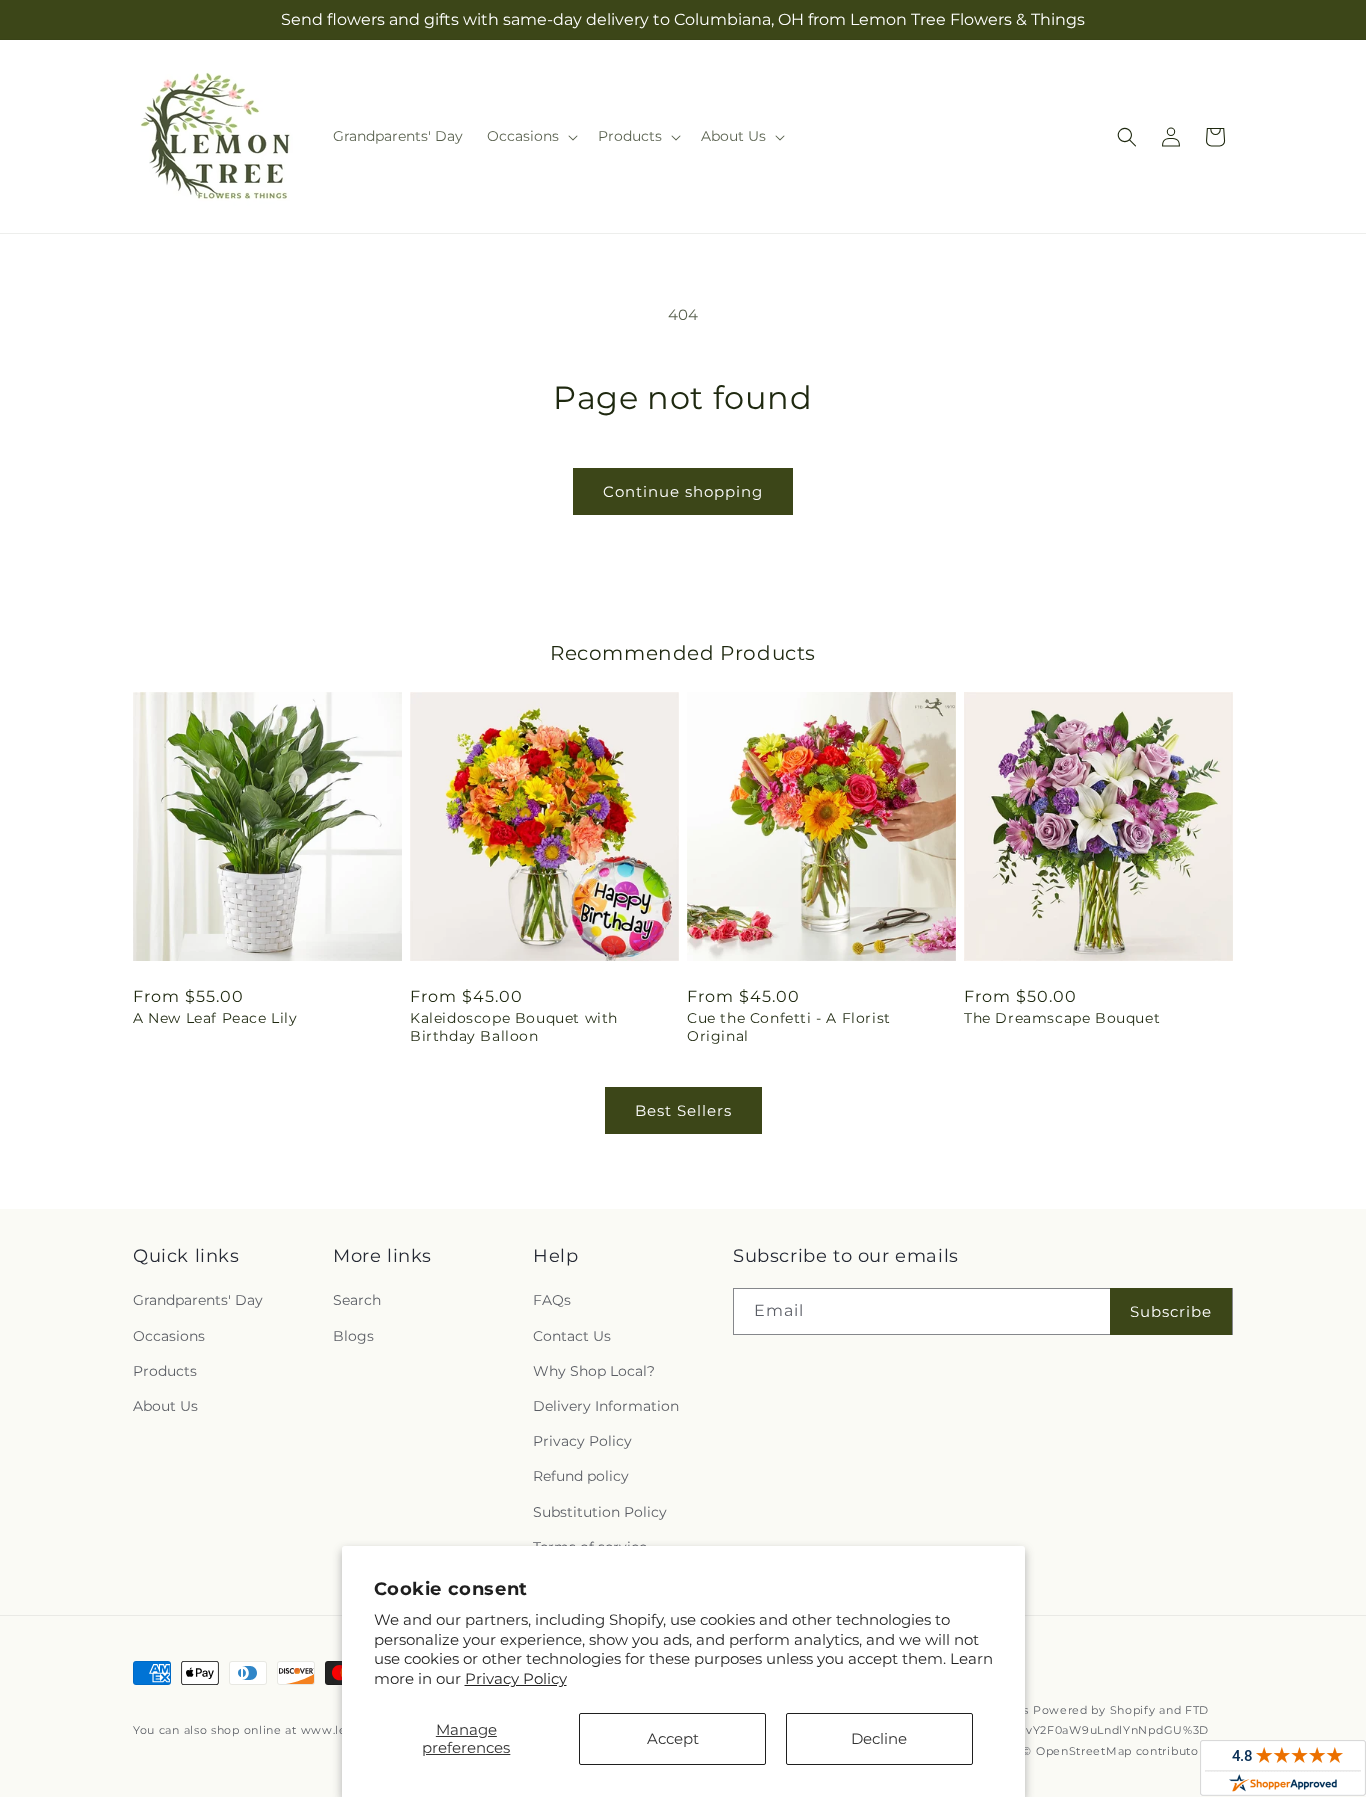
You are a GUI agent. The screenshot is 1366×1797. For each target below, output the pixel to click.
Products (165, 1371)
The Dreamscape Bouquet (1062, 1018)
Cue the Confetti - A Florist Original (789, 1027)
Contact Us (572, 1336)
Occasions (169, 1336)
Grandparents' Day (198, 1300)
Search (357, 1300)
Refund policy (581, 1476)
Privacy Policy (516, 1678)
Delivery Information (606, 1406)
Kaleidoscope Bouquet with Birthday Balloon (514, 1027)
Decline (879, 1738)
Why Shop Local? (594, 1371)
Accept (673, 1738)
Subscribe (1171, 1311)
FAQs (552, 1300)
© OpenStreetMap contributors (1115, 1751)
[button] (530, 136)
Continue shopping (683, 491)
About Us (165, 1406)
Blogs (353, 1336)
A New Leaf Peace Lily (215, 1018)
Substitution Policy (600, 1512)
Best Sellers (683, 1110)
